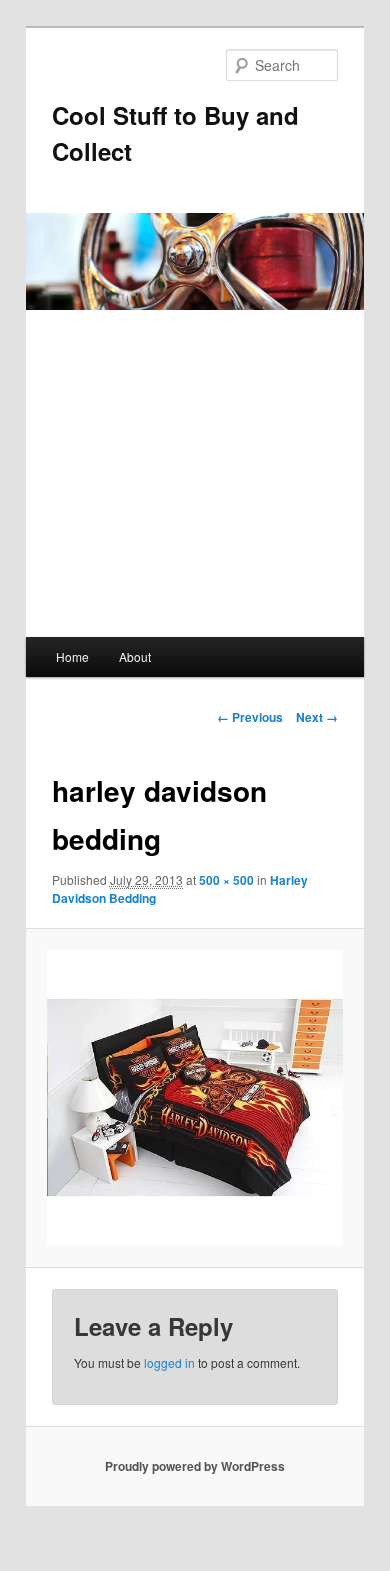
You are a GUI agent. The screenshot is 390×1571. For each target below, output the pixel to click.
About (135, 656)
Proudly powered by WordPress (195, 1466)
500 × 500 (226, 880)
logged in (169, 1362)
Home (72, 656)
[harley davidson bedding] (194, 1097)
